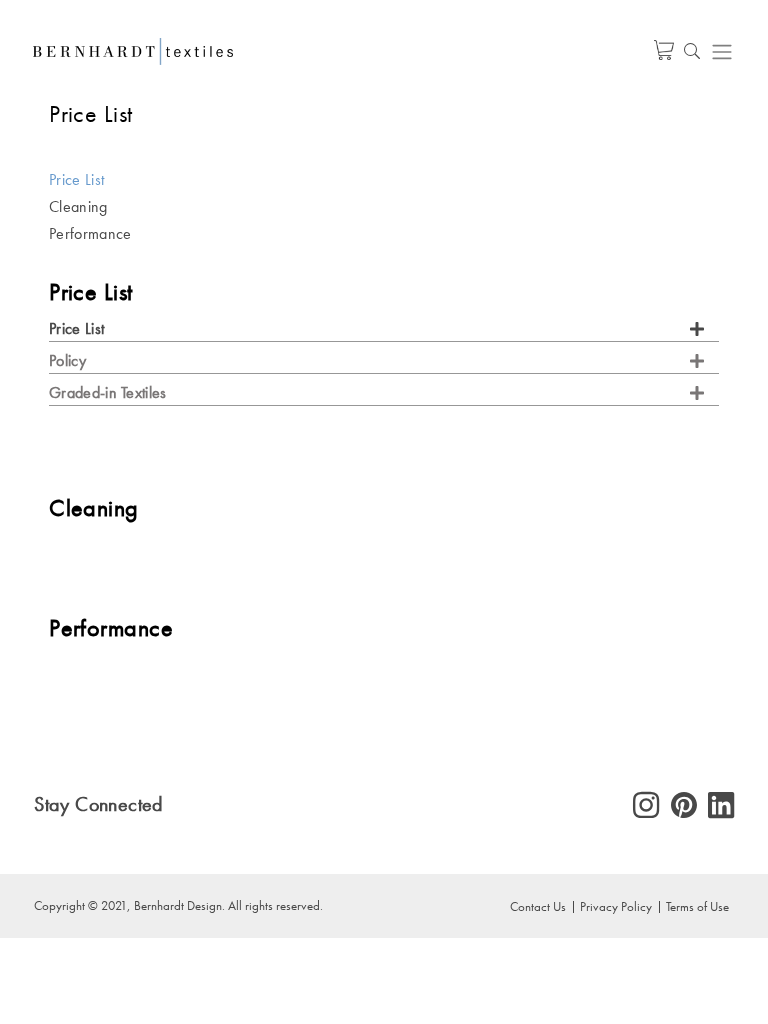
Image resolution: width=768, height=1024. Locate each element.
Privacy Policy (616, 906)
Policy (67, 360)
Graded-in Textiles (107, 392)
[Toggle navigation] (722, 51)
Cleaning (78, 206)
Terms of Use (697, 906)
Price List (76, 179)
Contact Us (538, 906)
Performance (90, 233)
